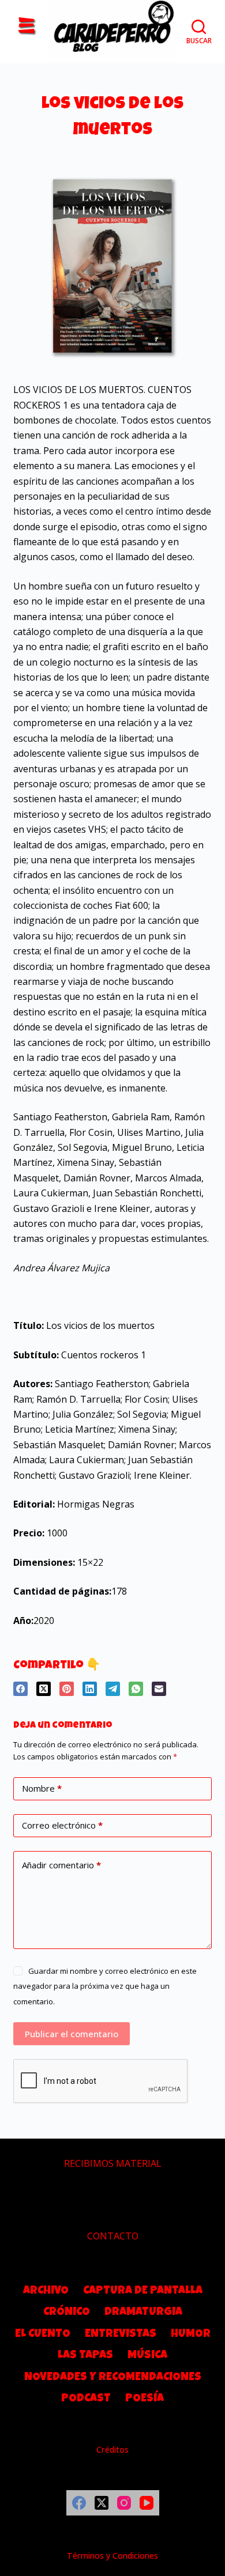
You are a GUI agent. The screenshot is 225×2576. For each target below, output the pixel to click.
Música (147, 2356)
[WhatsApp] (136, 1689)
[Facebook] (20, 1689)
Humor (191, 2335)
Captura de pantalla (143, 2291)
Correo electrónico (62, 1825)
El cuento (43, 2335)
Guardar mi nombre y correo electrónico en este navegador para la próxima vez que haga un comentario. (105, 1986)
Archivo (46, 2291)
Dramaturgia (143, 2313)
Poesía (145, 2399)
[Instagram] (124, 2503)
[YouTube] (147, 2503)
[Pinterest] (67, 1689)
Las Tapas (85, 2356)
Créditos (112, 2450)
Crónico (67, 2313)
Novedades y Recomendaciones (113, 2378)
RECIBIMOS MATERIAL (113, 2163)
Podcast (86, 2399)
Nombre (42, 1788)
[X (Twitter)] (44, 1689)
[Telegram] (113, 1689)
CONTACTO (113, 2236)
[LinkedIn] (90, 1689)
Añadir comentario (61, 1865)
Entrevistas (121, 2335)
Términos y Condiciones (112, 2556)
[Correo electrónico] (159, 1689)
